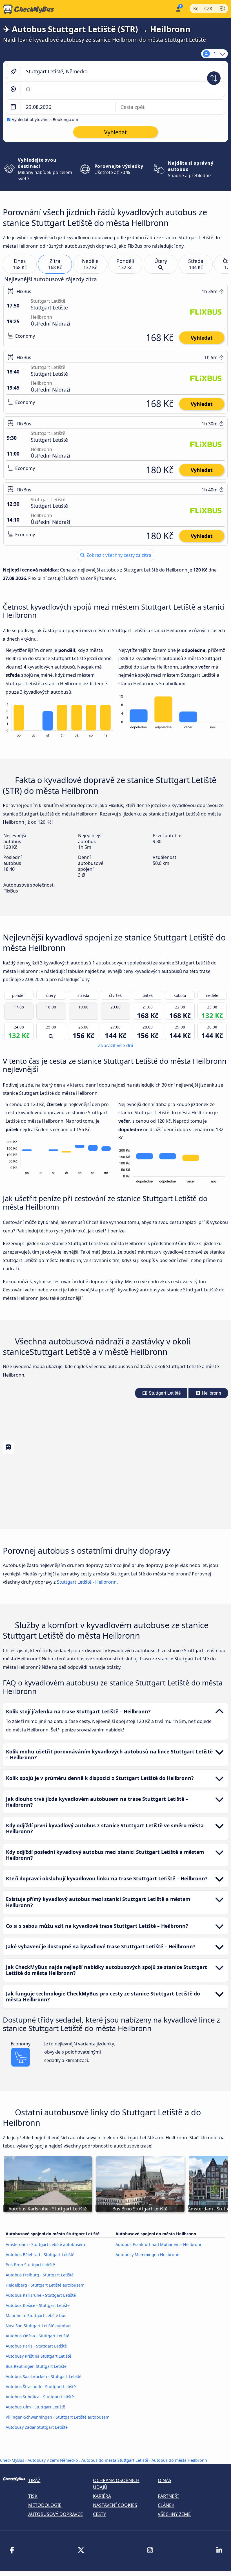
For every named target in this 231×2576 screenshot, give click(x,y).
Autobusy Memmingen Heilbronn (147, 2255)
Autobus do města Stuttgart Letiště (115, 2460)
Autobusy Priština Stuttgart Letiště (38, 2356)
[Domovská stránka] (27, 9)
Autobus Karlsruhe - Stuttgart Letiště (41, 2295)
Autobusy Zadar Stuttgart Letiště (37, 2427)
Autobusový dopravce (55, 2514)
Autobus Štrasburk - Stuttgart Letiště (41, 2387)
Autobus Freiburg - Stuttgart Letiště (40, 2275)
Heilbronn (211, 1393)
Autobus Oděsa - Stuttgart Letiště (37, 2336)
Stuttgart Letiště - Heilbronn (87, 1582)
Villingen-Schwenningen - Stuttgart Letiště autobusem (57, 2417)
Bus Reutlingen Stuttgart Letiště (36, 2366)
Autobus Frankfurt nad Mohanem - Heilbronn (159, 2244)
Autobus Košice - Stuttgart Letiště (38, 2305)
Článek (166, 2505)
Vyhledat (202, 338)
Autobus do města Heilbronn (179, 2460)
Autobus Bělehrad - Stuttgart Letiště (40, 2255)
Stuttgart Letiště (164, 1393)
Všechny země (174, 2514)
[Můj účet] (178, 9)
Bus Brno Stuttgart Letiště (30, 2265)
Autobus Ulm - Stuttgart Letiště (35, 2407)
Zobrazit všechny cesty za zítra (118, 555)
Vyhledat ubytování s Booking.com (45, 119)
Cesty (99, 2514)
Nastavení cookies (115, 2505)
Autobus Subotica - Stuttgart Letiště (40, 2397)
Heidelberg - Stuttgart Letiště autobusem (45, 2285)
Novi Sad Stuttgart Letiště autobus (38, 2326)
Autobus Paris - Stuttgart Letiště (36, 2346)
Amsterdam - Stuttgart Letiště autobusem (45, 2244)
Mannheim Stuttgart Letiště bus (36, 2315)
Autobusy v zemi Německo (53, 2460)
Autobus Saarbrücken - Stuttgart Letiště (44, 2376)
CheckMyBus (12, 2460)
